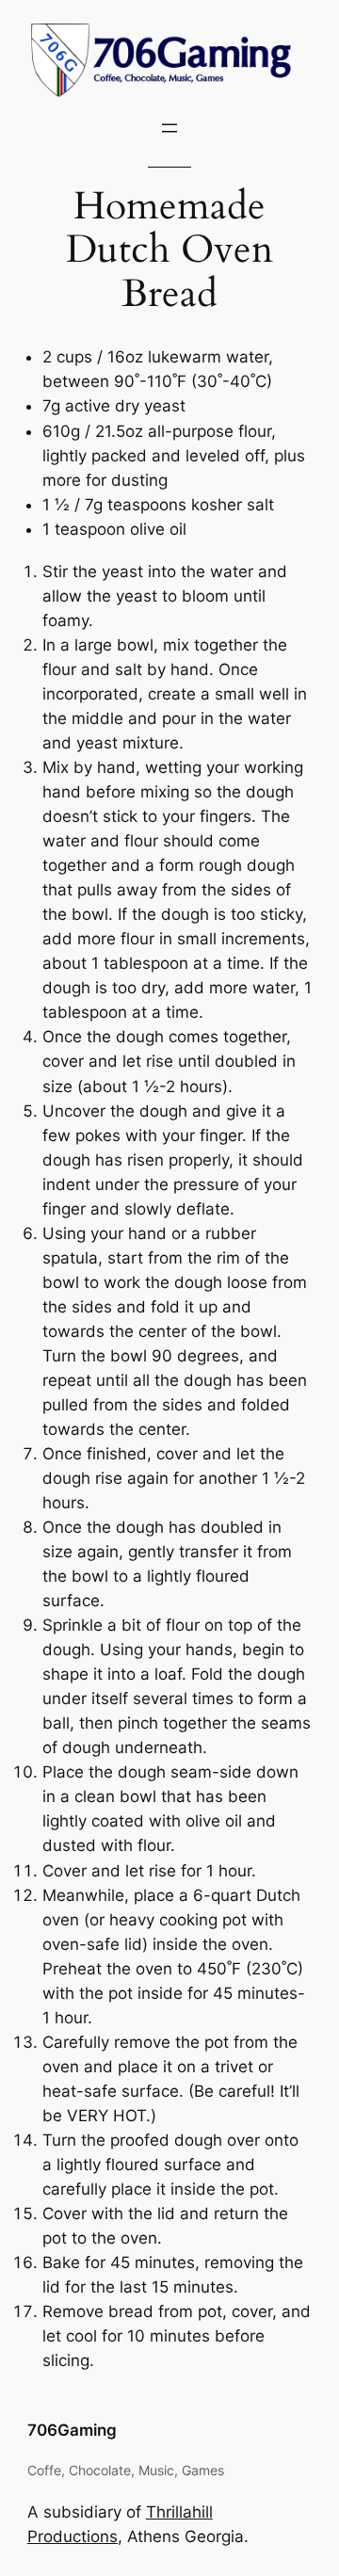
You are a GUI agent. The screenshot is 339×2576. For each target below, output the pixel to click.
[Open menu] (169, 128)
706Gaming (72, 2430)
